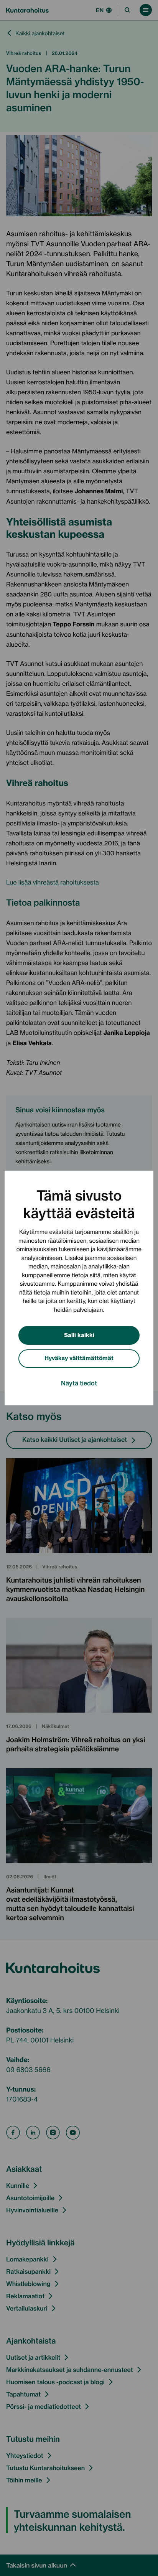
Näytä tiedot (79, 1383)
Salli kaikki (79, 1335)
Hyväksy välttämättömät (79, 1358)
